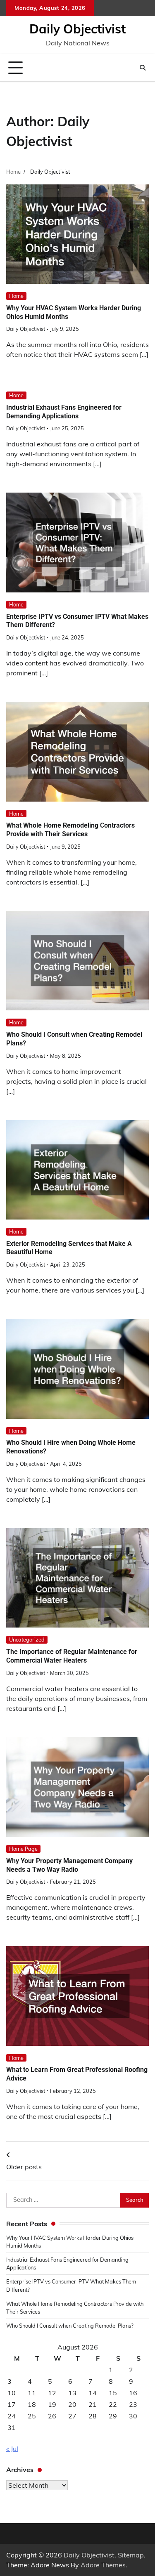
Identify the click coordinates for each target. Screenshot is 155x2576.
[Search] (143, 68)
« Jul (12, 2449)
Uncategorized (27, 1639)
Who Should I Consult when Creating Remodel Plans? (70, 2326)
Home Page (23, 1849)
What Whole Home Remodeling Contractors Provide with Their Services (70, 830)
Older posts (24, 2167)
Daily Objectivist (77, 29)
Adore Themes (103, 2565)
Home (16, 296)
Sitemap (131, 2555)
